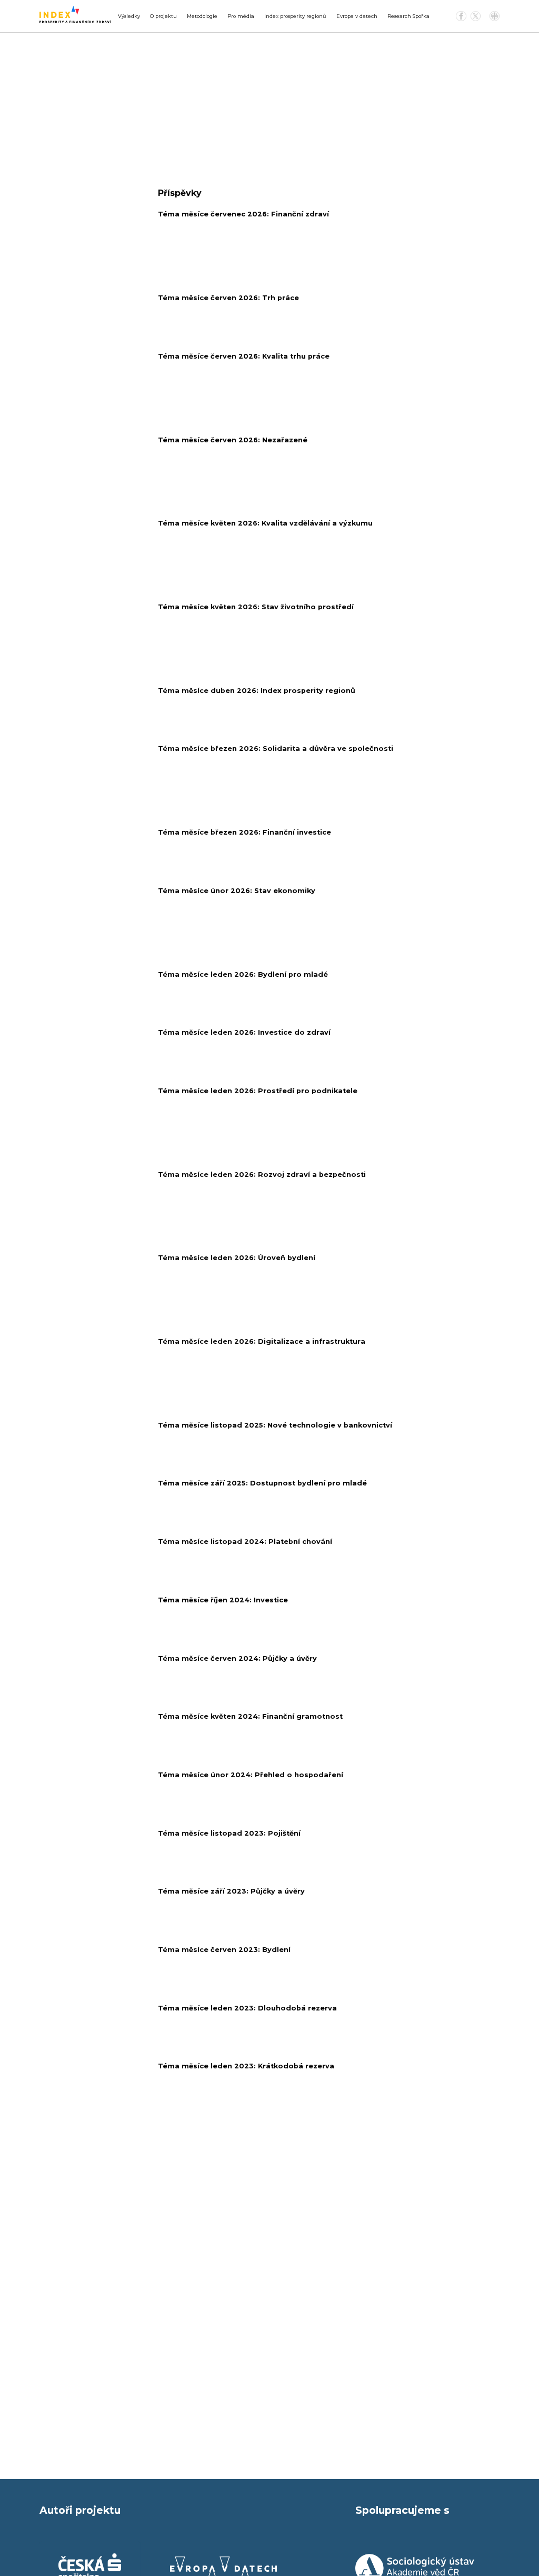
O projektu (163, 16)
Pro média (241, 16)
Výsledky (129, 16)
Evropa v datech (357, 16)
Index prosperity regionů (295, 16)
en (495, 16)
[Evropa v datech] (224, 2568)
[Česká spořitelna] (90, 2568)
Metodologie (202, 16)
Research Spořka (408, 16)
